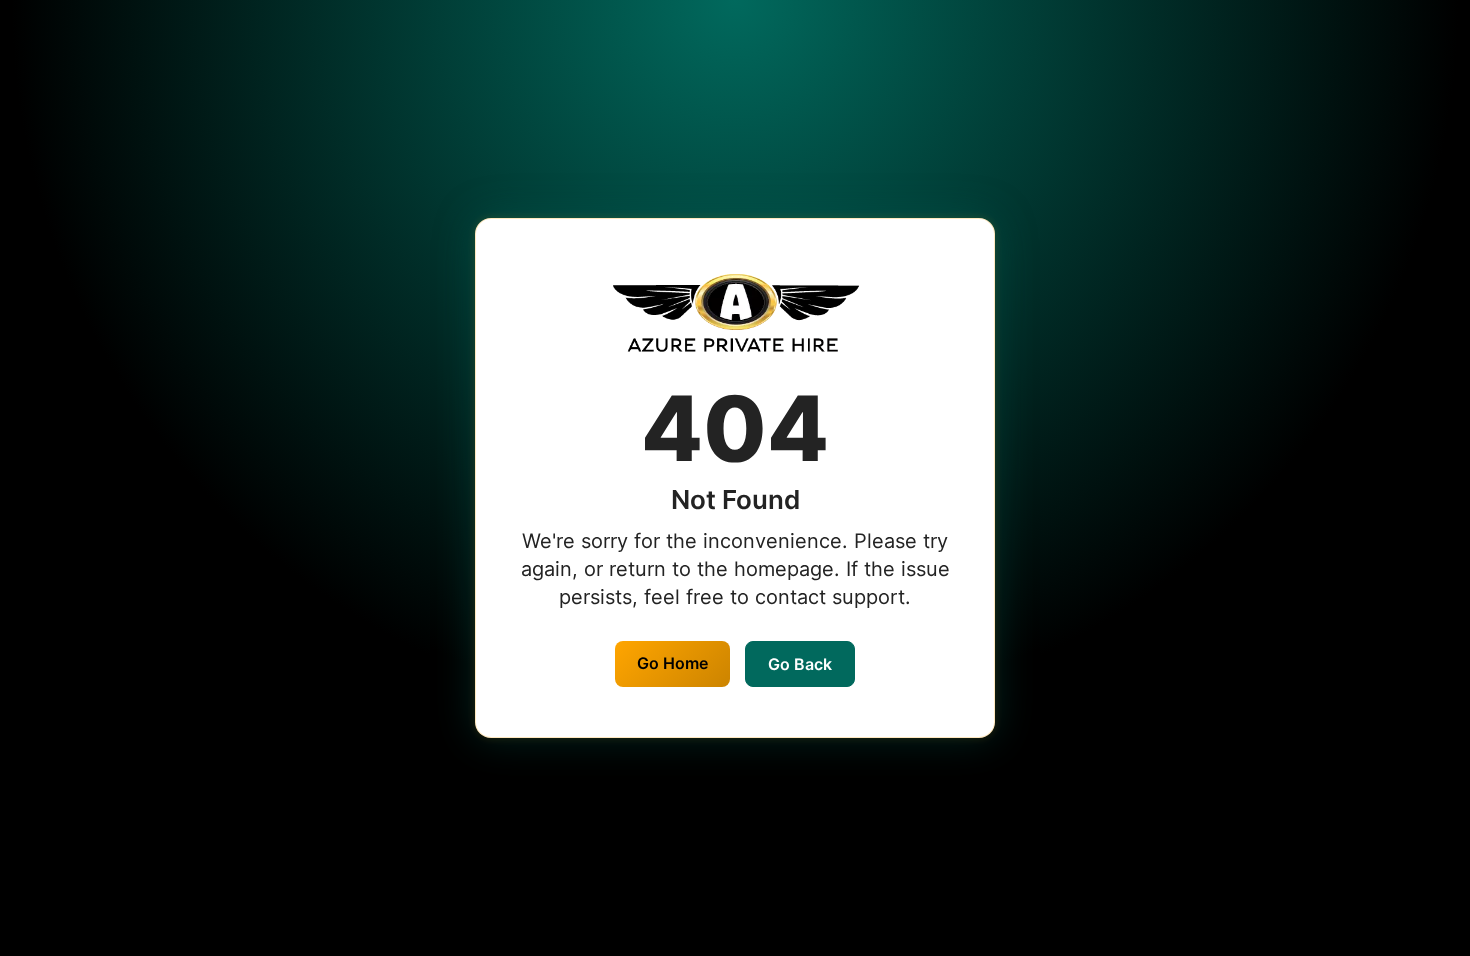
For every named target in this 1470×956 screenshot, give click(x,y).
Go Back (800, 664)
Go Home (672, 663)
